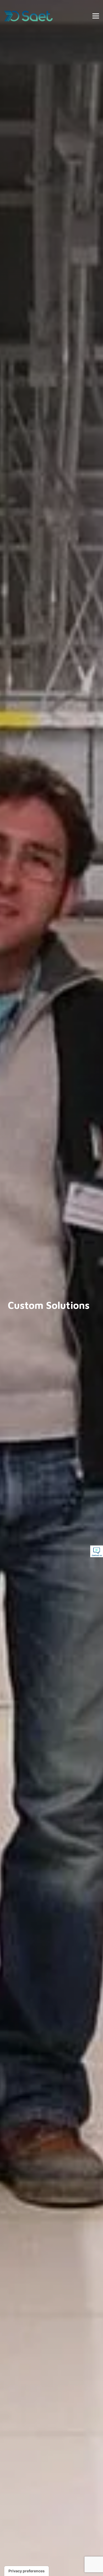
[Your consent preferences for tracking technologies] (27, 2571)
